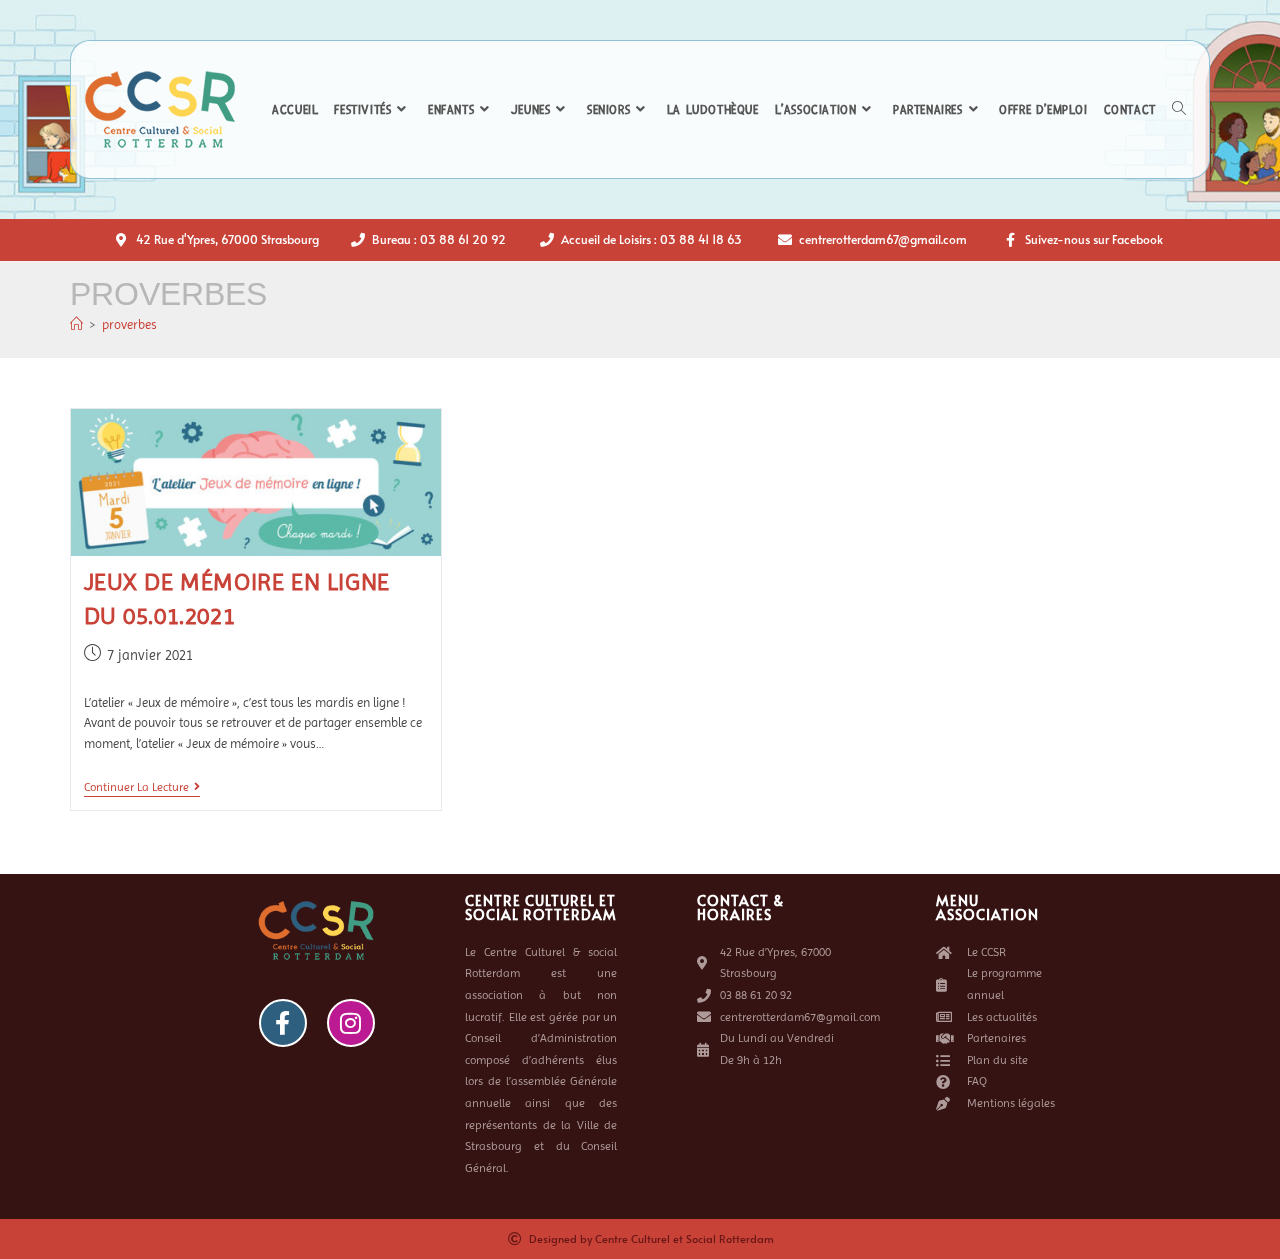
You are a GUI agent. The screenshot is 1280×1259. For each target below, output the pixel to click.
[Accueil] (76, 324)
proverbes (129, 324)
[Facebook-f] (283, 1023)
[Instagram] (351, 1023)
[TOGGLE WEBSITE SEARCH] (1179, 110)
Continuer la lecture (142, 787)
